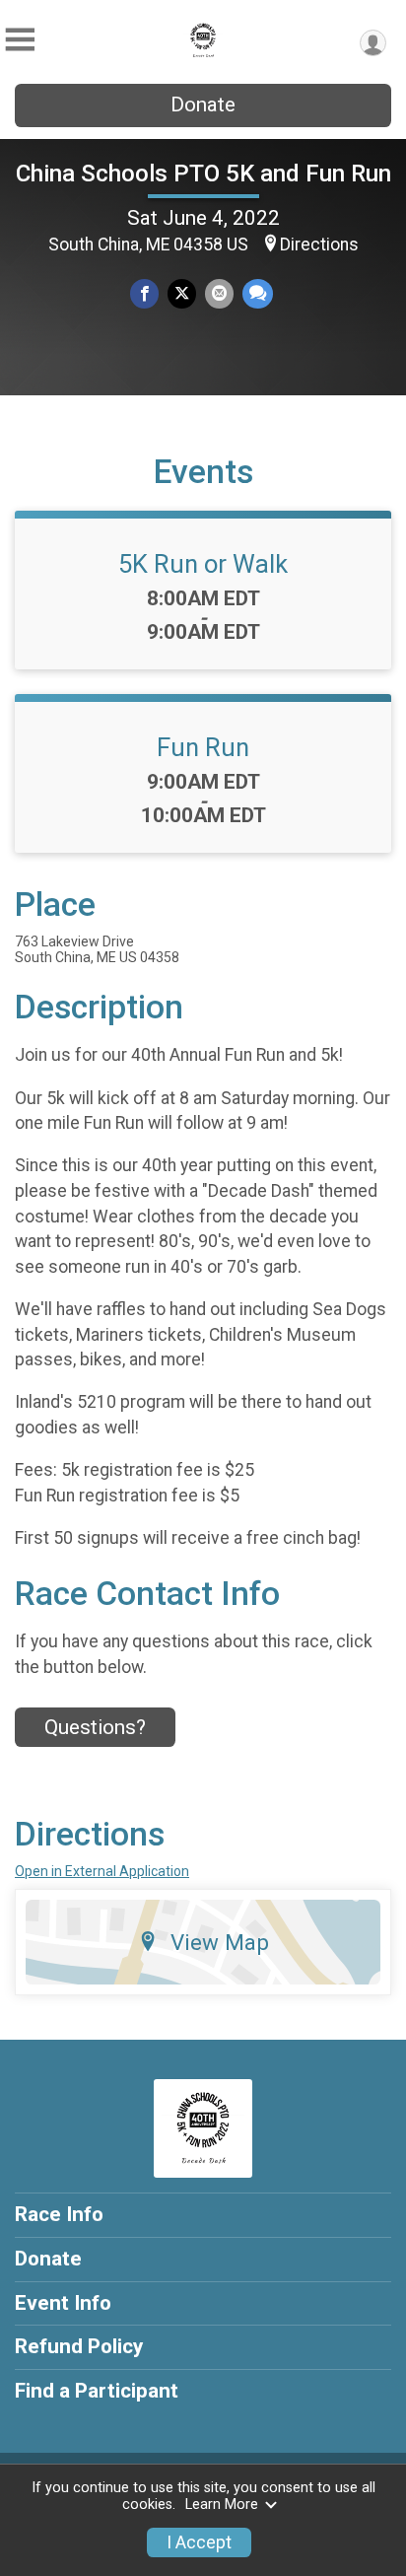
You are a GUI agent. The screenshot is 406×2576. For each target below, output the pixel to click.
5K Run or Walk (203, 564)
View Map (220, 1942)
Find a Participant (97, 2391)
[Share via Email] (219, 293)
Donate (203, 104)
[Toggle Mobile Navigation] (20, 40)
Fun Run (203, 747)
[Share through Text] (258, 293)
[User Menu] (373, 43)
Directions (319, 244)
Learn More (222, 2505)
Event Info (63, 2303)
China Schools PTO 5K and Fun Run (203, 174)
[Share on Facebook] (144, 293)
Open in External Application (102, 1871)
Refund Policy (79, 2346)
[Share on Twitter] (182, 293)
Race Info (59, 2214)
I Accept (199, 2542)
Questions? (95, 1727)
